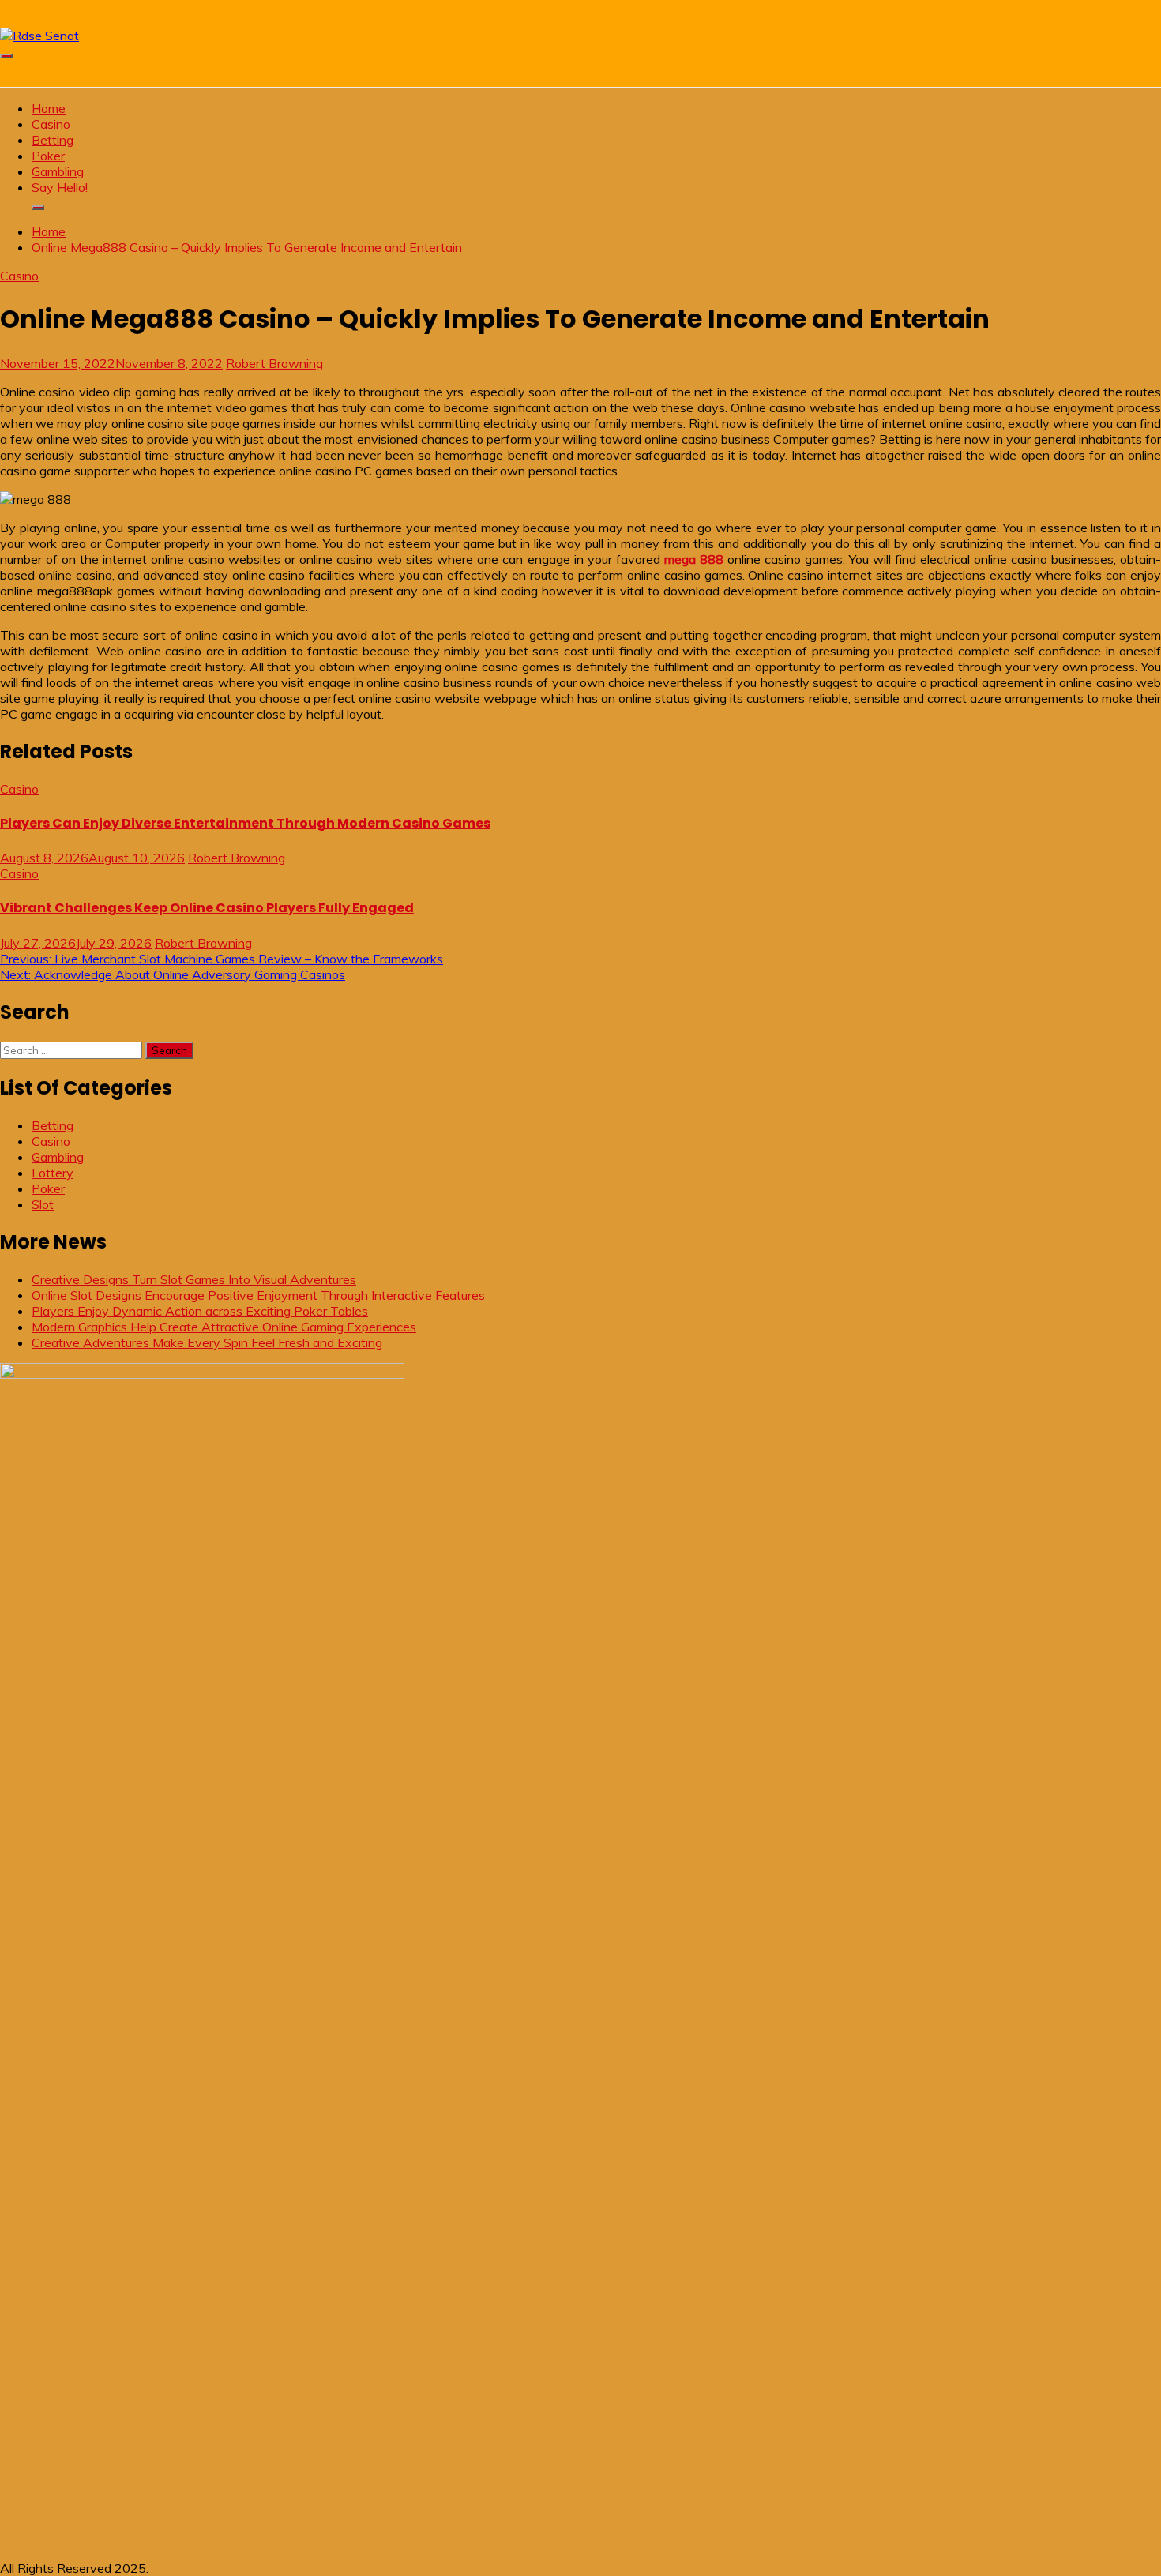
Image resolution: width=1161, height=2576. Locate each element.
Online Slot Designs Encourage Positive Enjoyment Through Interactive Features (258, 1295)
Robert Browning (274, 363)
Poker (48, 156)
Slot (43, 1204)
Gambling (58, 171)
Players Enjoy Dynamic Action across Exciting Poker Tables (200, 1311)
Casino (51, 124)
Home (49, 108)
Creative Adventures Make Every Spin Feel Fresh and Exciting (207, 1342)
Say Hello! (60, 187)
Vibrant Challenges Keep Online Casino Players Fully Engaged (207, 908)
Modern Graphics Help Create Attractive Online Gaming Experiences (224, 1327)
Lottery (53, 1173)
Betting (53, 140)
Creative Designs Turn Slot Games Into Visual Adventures (194, 1279)
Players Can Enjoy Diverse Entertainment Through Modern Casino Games (245, 823)
